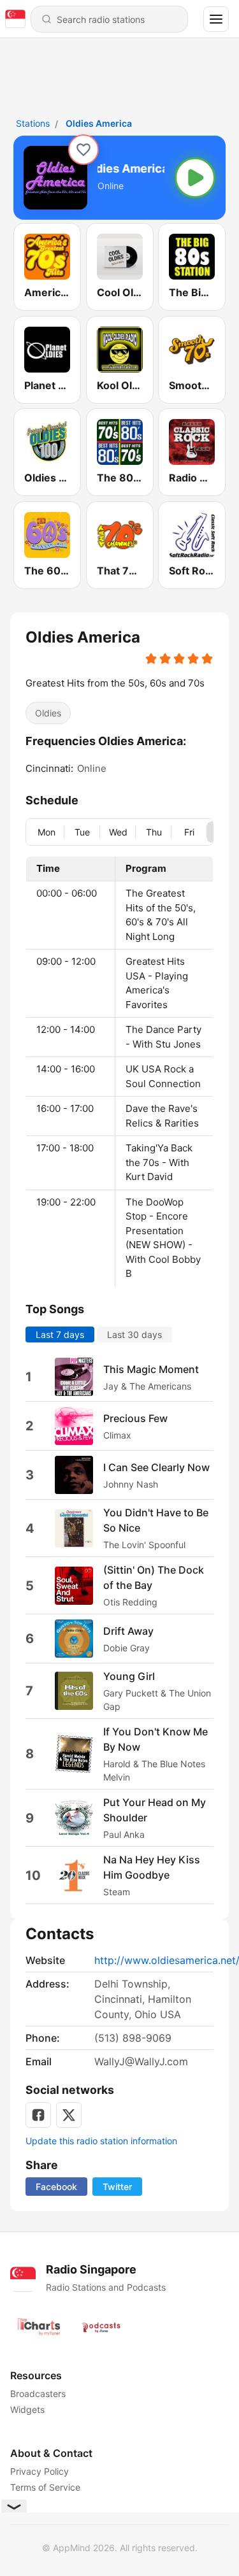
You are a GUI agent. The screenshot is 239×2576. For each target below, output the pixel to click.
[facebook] (38, 2115)
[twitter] (69, 2115)
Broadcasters (38, 2394)
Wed (118, 831)
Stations (33, 123)
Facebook (56, 2187)
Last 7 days (60, 1334)
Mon (47, 831)
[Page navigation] (216, 19)
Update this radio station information (101, 2141)
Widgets (27, 2409)
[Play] (195, 178)
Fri (189, 831)
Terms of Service (45, 2487)
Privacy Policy (40, 2471)
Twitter (117, 2187)
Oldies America (99, 123)
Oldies (48, 713)
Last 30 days (134, 1334)
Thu (154, 831)
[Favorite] (83, 150)
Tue (82, 831)
